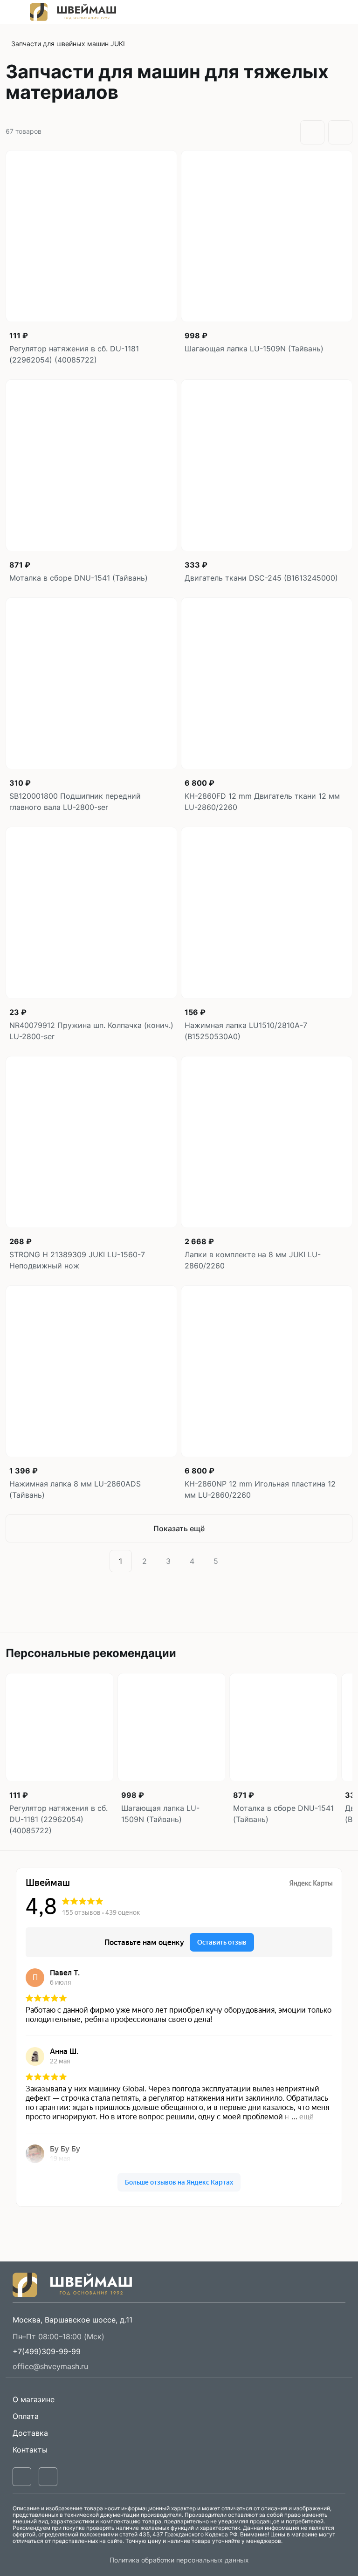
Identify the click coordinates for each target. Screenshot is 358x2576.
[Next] (238, 1561)
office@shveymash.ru (50, 2366)
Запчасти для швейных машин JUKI (68, 44)
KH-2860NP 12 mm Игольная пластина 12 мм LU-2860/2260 (260, 1489)
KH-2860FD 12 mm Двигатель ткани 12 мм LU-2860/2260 (262, 802)
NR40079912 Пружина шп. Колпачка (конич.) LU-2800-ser (91, 1031)
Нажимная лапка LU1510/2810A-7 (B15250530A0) (246, 1031)
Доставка (30, 2433)
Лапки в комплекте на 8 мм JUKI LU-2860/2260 (253, 1260)
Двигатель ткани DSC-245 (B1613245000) (261, 578)
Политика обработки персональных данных (179, 2560)
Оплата (26, 2416)
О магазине (34, 2399)
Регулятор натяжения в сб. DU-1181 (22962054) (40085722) (74, 354)
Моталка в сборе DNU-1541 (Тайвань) (79, 578)
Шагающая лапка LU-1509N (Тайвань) (254, 349)
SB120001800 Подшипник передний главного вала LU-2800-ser (75, 802)
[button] (47, 2351)
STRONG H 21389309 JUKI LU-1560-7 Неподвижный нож (77, 1260)
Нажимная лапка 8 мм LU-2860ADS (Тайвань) (75, 1489)
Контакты (30, 2450)
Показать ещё (179, 1528)
